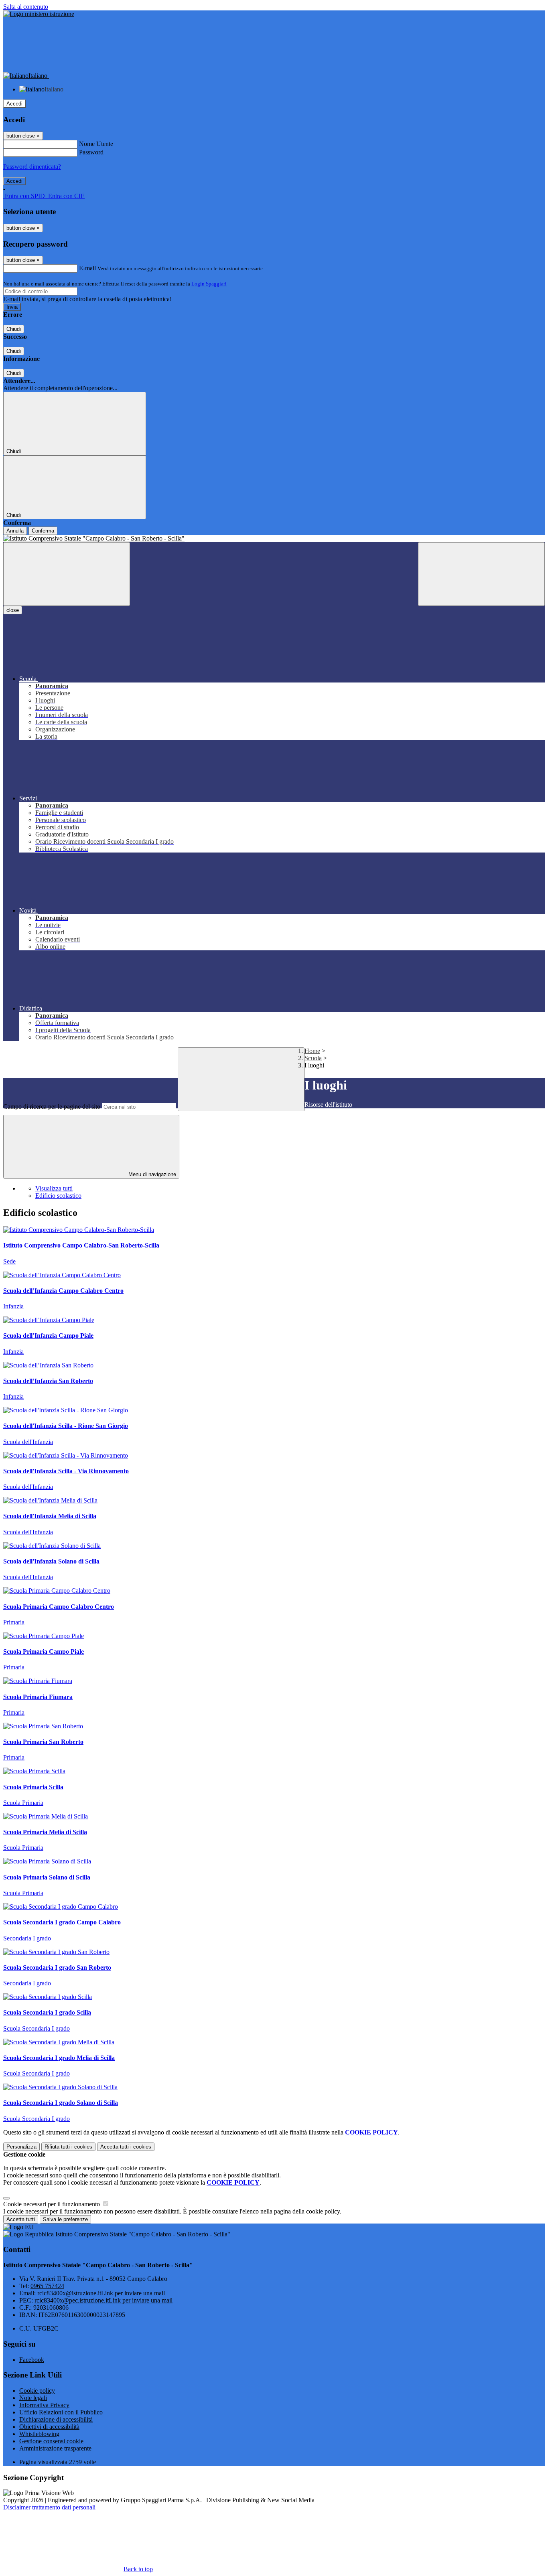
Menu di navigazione (151, 1174)
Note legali (33, 2398)
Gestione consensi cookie (51, 2441)
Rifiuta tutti (68, 2147)
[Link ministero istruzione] (39, 14)
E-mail (87, 268)
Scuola (313, 1058)
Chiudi (14, 329)
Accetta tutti (126, 2147)
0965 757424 (47, 2286)
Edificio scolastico (58, 1196)
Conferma (43, 531)
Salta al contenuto (26, 7)
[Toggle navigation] (67, 574)
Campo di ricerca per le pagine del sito (52, 1107)
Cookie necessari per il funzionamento (52, 2204)
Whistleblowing (39, 2434)
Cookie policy (37, 2391)
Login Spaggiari (209, 284)
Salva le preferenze (65, 2219)
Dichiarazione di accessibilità (56, 2419)
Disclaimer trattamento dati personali (49, 2507)
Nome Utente (96, 144)
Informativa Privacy (44, 2405)
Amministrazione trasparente (55, 2448)
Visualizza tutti (54, 1188)
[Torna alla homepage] (274, 539)
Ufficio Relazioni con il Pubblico (61, 2412)
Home (312, 1051)
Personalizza (21, 2147)
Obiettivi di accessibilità (49, 2427)
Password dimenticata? (32, 167)
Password (91, 152)
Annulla (15, 531)
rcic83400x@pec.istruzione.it (104, 2300)
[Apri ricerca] (481, 574)
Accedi (14, 104)
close (13, 610)
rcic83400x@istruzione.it (101, 2293)
